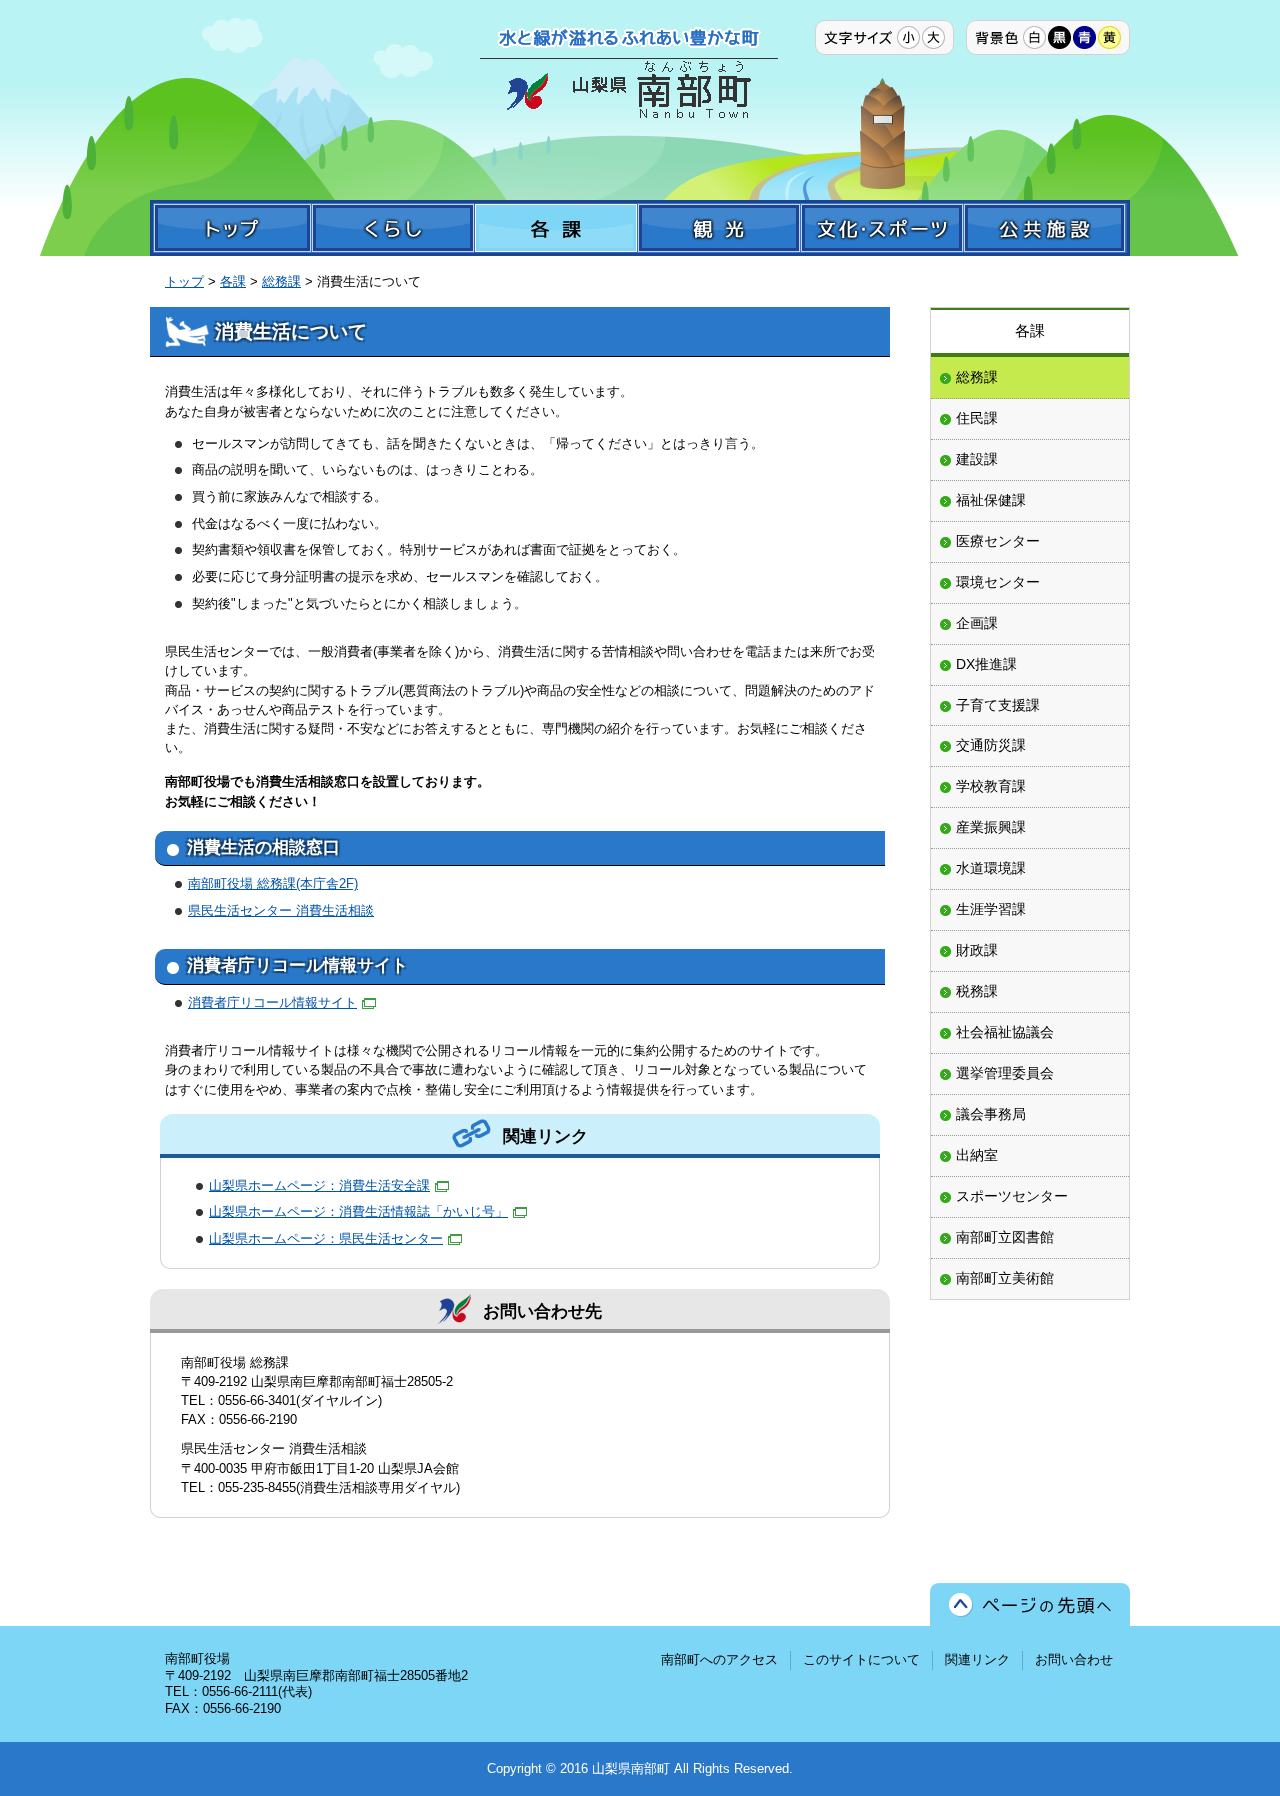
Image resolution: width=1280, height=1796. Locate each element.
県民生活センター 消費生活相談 (281, 910)
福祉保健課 (991, 500)
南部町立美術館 (1005, 1278)
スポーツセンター (1012, 1196)
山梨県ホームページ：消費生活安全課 (319, 1185)
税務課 (977, 991)
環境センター (998, 582)
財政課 (977, 950)
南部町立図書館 (1005, 1237)
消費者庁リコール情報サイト (272, 1002)
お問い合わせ (1074, 1659)
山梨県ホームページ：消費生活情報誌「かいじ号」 (358, 1211)
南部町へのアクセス (719, 1659)
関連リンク (977, 1659)
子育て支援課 (998, 705)
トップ (184, 281)
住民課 (977, 418)
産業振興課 (991, 827)
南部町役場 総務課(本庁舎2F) (273, 883)
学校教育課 (991, 786)
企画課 (977, 623)
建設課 (977, 459)
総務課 (281, 281)
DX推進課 (986, 664)
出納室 (977, 1155)
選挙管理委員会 (1005, 1073)
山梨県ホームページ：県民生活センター (326, 1238)
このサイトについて (861, 1659)
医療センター (998, 541)
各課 (233, 281)
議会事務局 (991, 1114)
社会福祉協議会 (1005, 1032)
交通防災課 (991, 745)
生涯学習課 (991, 909)
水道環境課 (991, 868)
